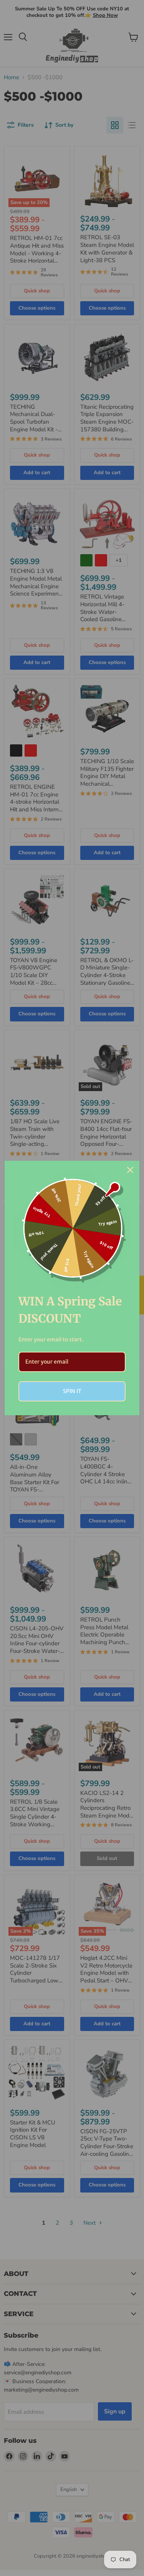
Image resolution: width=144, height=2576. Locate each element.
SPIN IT (72, 1391)
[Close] (130, 1170)
